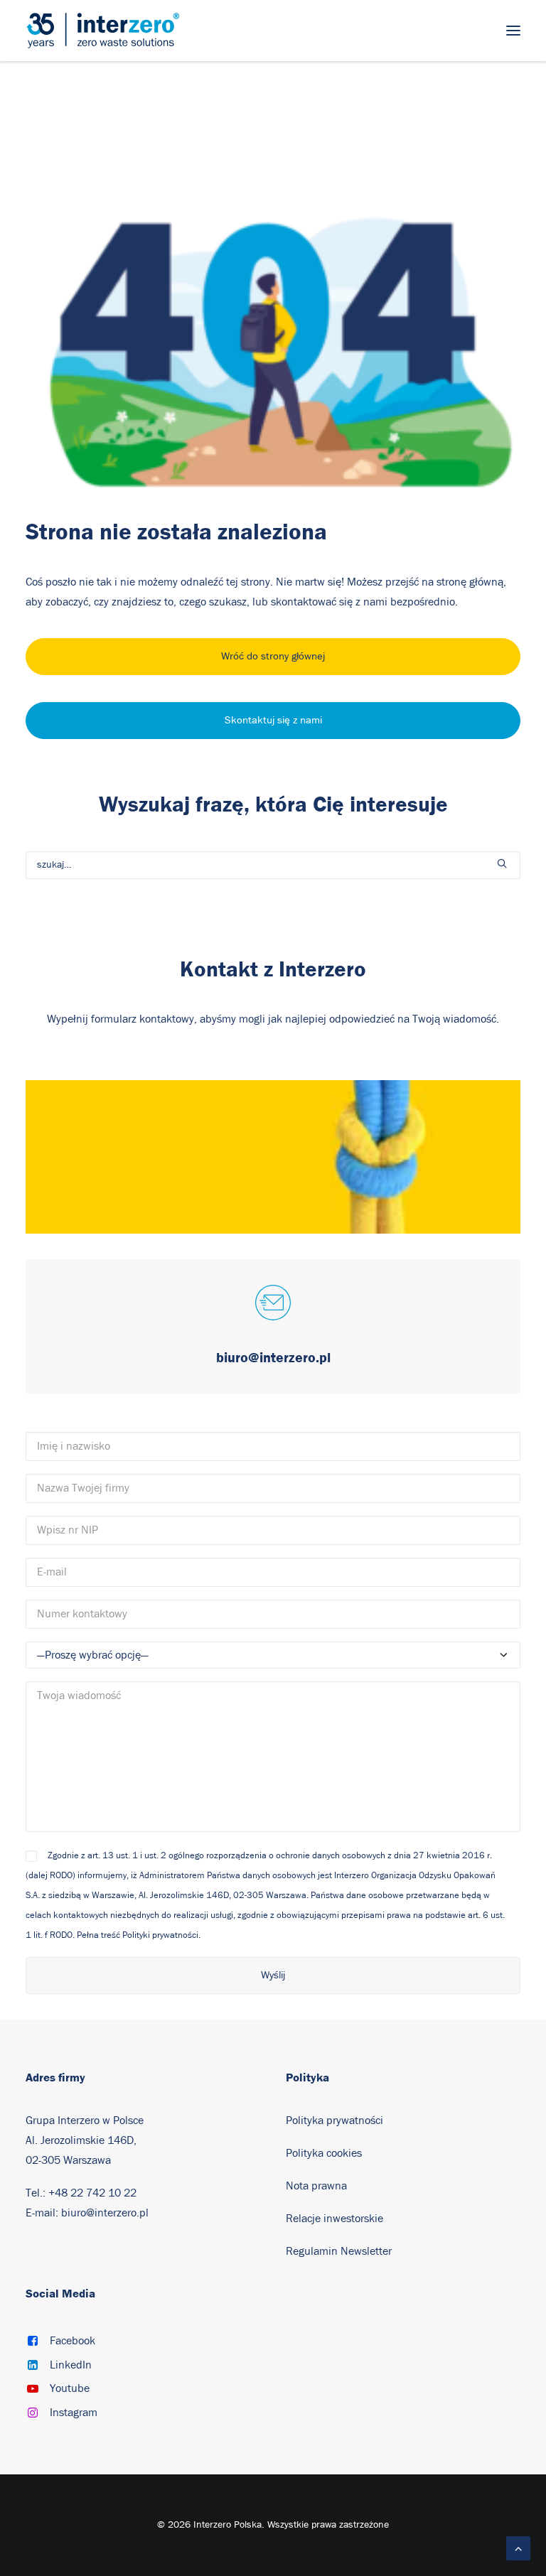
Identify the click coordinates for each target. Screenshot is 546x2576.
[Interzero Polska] (103, 31)
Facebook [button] (73, 2341)
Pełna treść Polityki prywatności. (139, 1935)
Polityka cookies (324, 2153)
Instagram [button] (74, 2413)
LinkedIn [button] (71, 2365)
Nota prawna (316, 2186)
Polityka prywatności (334, 2120)
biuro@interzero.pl (105, 2213)
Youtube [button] (70, 2388)
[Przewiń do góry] (518, 2548)
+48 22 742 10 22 (92, 2193)
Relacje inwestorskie (334, 2219)
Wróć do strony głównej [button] (273, 656)
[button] (513, 31)
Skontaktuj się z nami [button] (273, 720)
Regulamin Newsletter (339, 2251)
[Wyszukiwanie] (273, 865)
